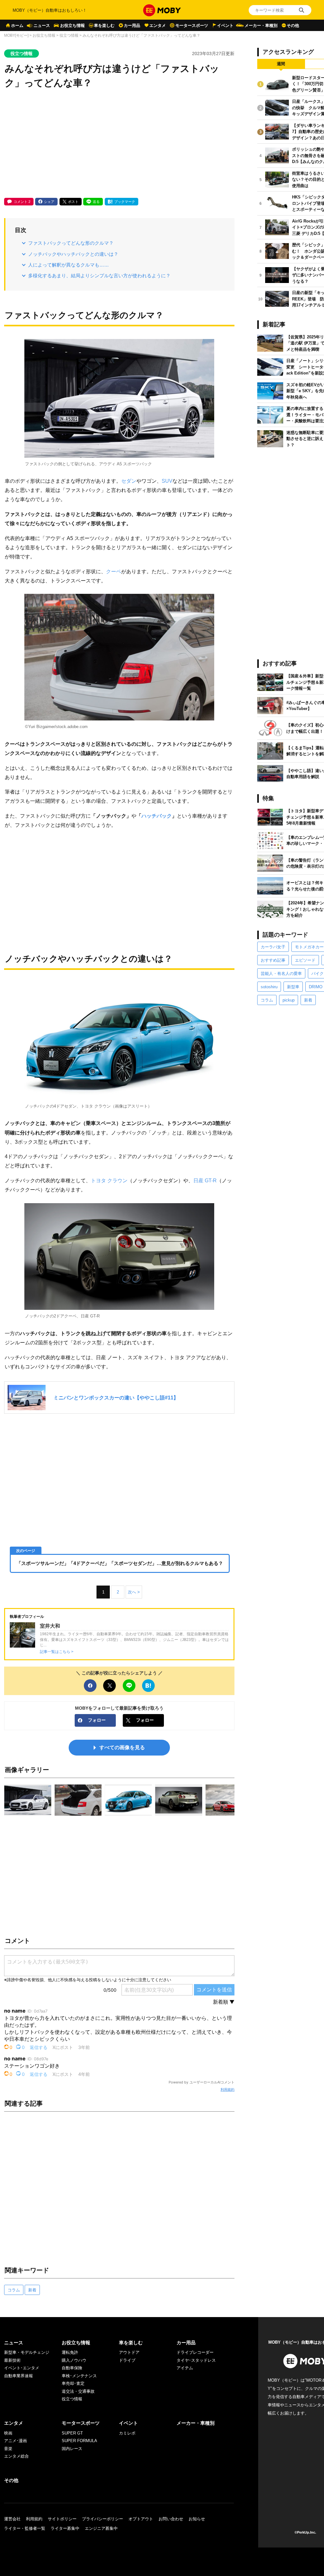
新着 (32, 2290)
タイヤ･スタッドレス (196, 2360)
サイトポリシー (62, 2519)
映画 (8, 2433)
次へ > (134, 1592)
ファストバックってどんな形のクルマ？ (71, 243)
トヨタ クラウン (109, 1180)
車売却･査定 (73, 2383)
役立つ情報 (69, 35)
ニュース (42, 25)
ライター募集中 (65, 2528)
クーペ (114, 571)
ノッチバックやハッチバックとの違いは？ (73, 254)
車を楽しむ (104, 25)
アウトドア (129, 2352)
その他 (293, 25)
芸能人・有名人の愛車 (281, 974)
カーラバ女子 (273, 947)
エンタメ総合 (16, 2456)
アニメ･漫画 (16, 2441)
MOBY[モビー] (16, 35)
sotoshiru (269, 987)
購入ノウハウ (74, 2360)
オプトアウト (141, 2519)
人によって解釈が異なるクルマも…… (69, 265)
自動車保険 (72, 2368)
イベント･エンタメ (22, 2368)
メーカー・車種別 (261, 25)
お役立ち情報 (72, 25)
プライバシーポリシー (103, 2519)
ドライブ (127, 2360)
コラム (14, 2290)
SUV (167, 481)
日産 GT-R (205, 1180)
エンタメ (158, 25)
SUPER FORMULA (79, 2441)
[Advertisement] (119, 144)
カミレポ (127, 2433)
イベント (225, 25)
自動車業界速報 (19, 2376)
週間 (281, 64)
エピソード (305, 960)
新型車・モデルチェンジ (27, 2352)
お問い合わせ (171, 2519)
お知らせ (197, 2519)
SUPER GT (72, 2433)
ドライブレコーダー (195, 2352)
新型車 (293, 987)
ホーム (17, 25)
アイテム (185, 2368)
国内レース (72, 2449)
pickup (289, 1000)
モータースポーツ (192, 25)
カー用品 (132, 25)
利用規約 (227, 2089)
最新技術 (12, 2360)
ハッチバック (157, 816)
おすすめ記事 (273, 960)
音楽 (8, 2449)
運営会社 (12, 2519)
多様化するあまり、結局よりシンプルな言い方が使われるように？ (99, 276)
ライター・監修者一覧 (25, 2528)
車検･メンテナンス (79, 2376)
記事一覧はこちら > (57, 1652)
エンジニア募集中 (101, 2528)
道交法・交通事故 (78, 2391)
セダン (129, 481)
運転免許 (70, 2352)
